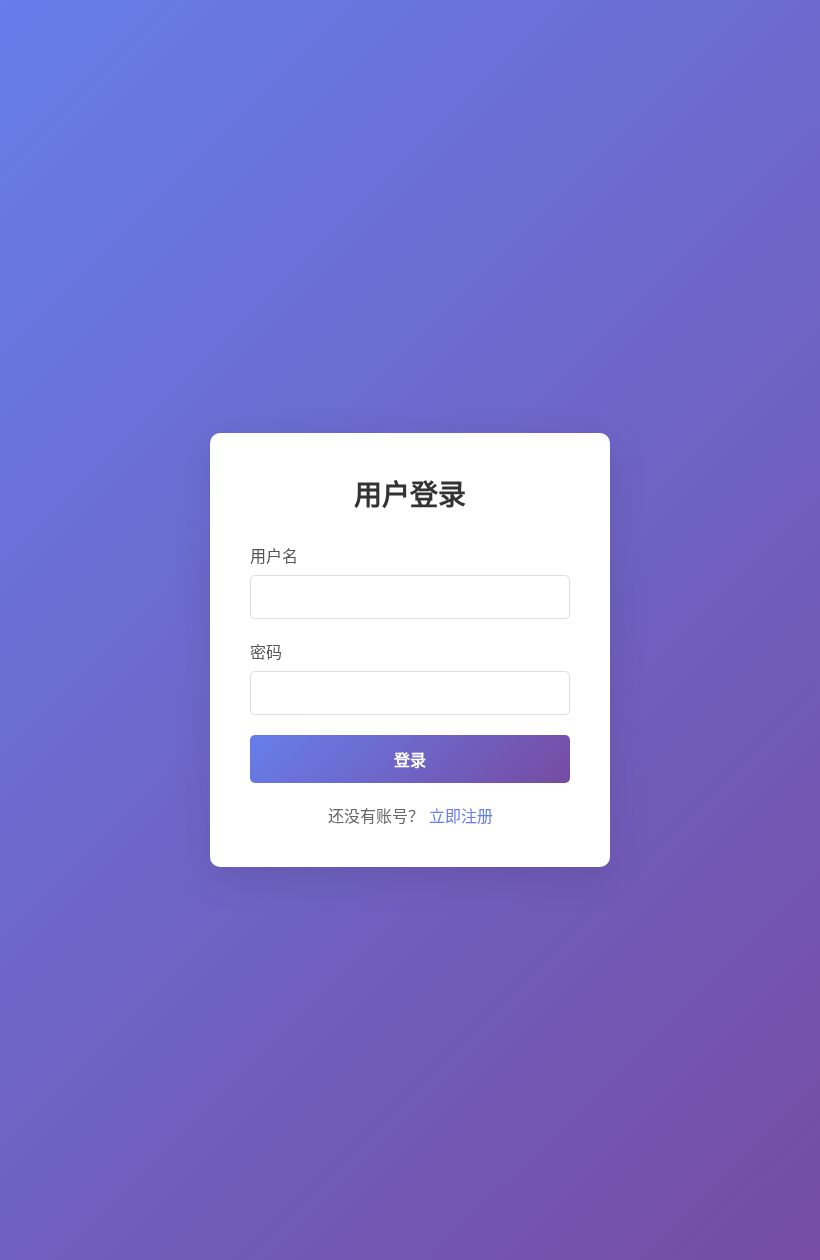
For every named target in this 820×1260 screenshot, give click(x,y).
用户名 (274, 556)
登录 (410, 760)
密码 (266, 652)
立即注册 (461, 816)
